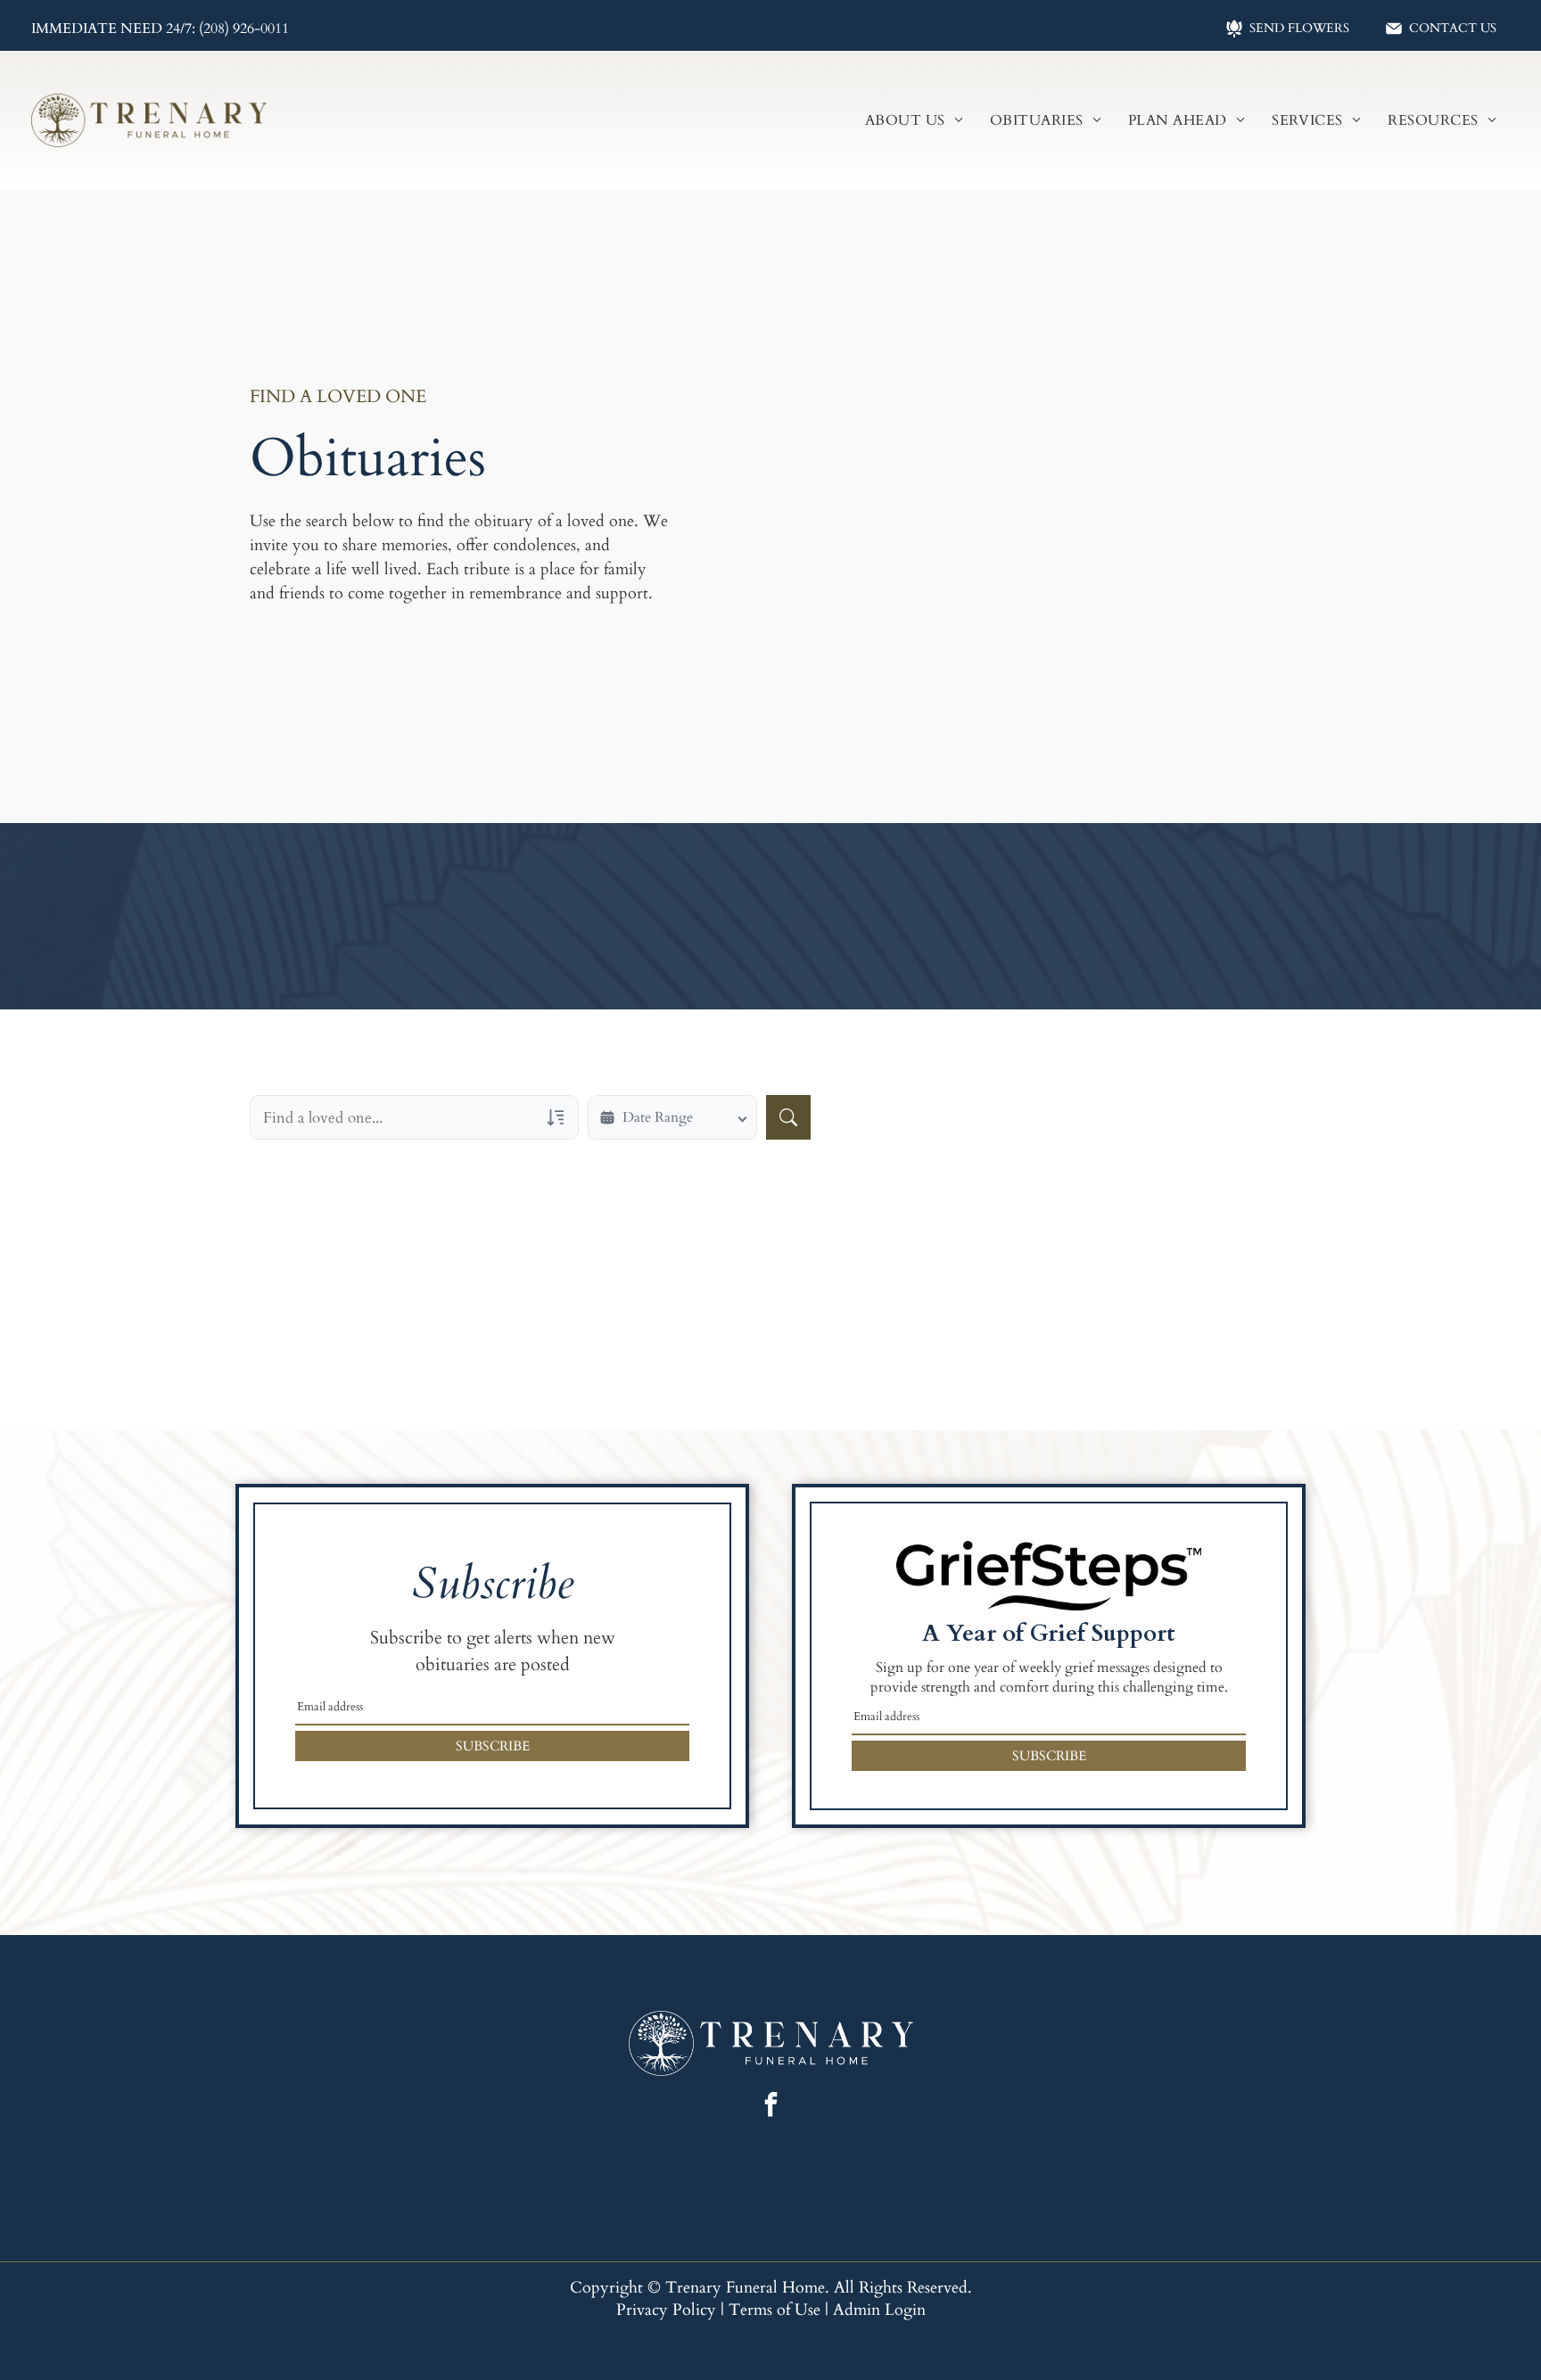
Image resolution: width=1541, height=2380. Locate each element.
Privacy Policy (666, 2310)
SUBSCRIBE (493, 1746)
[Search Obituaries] (788, 1117)
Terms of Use (775, 2310)
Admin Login (879, 2310)
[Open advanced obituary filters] (556, 1117)
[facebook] (770, 2107)
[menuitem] (914, 120)
